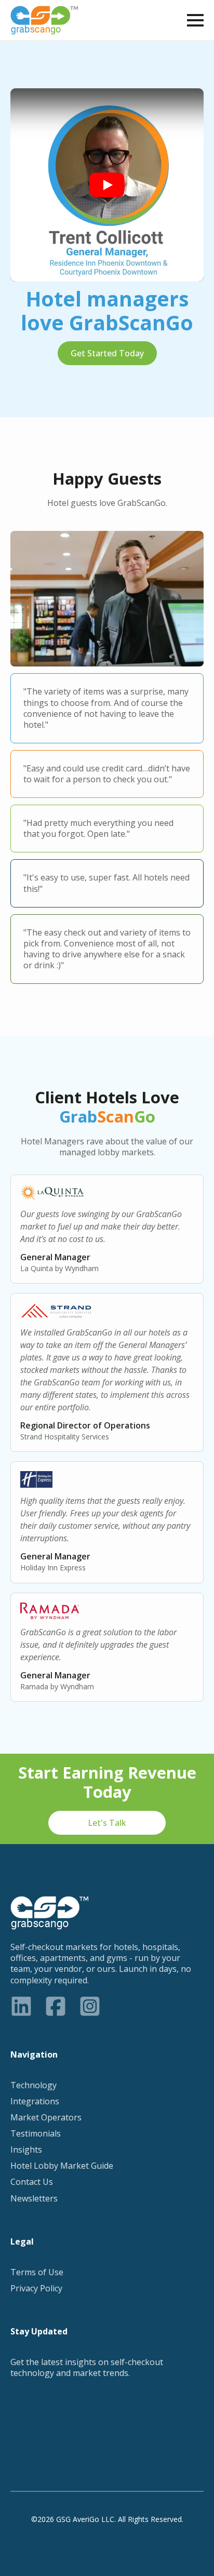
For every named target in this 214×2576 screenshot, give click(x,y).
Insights (26, 2150)
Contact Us (32, 2182)
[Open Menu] (195, 20)
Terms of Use (37, 2272)
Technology (34, 2085)
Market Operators (46, 2118)
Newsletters (34, 2199)
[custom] (21, 2006)
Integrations (35, 2101)
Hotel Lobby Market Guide (62, 2166)
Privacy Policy (36, 2288)
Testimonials (36, 2134)
